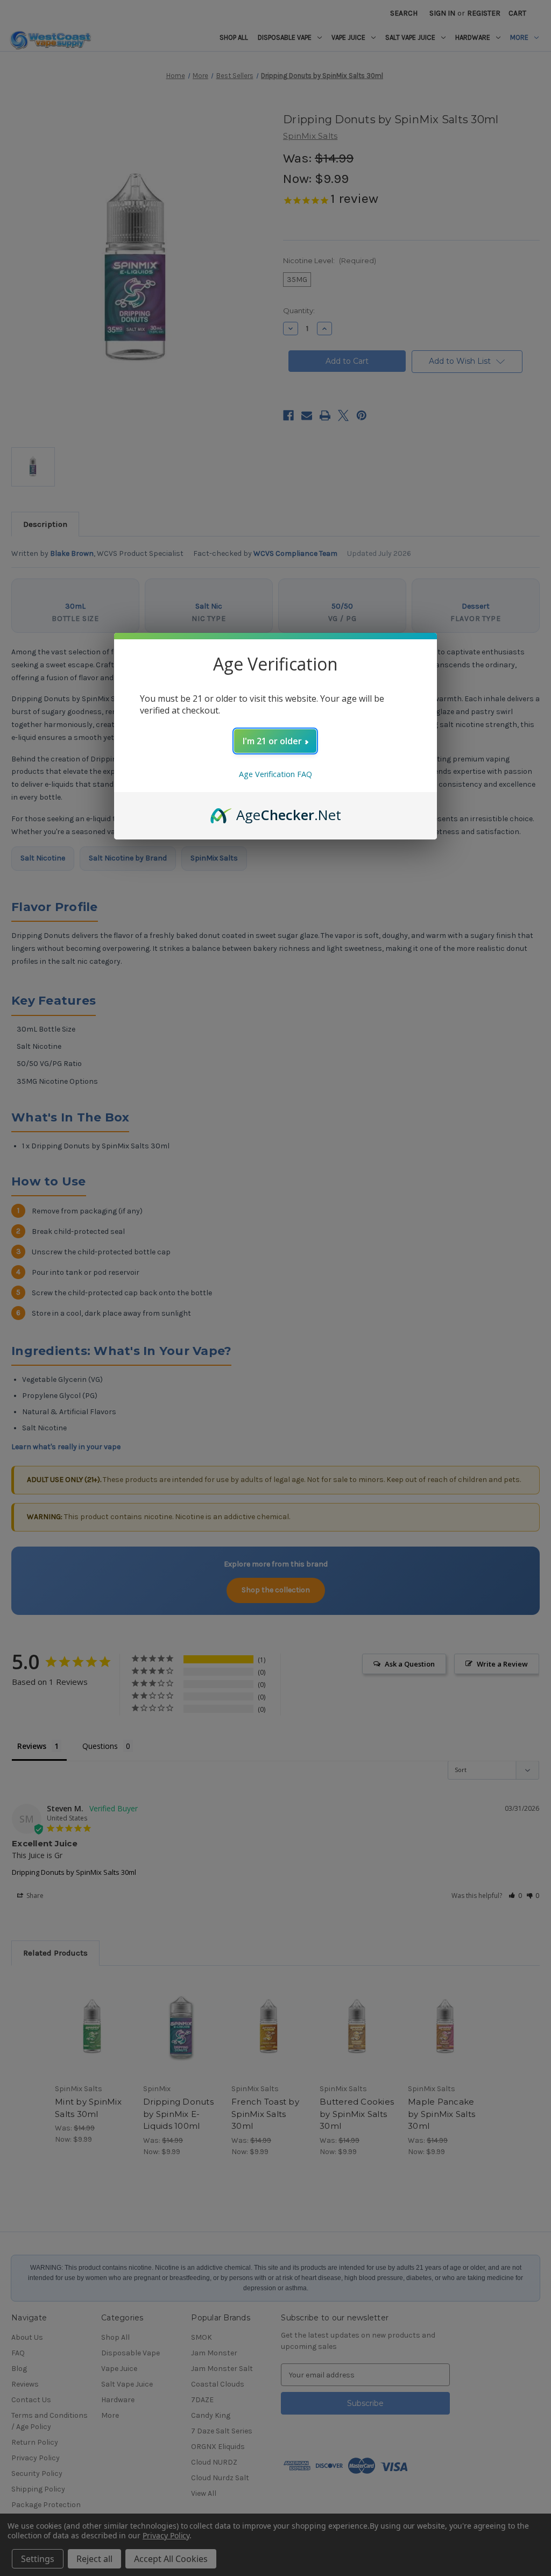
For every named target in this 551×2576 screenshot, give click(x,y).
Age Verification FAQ (275, 774)
